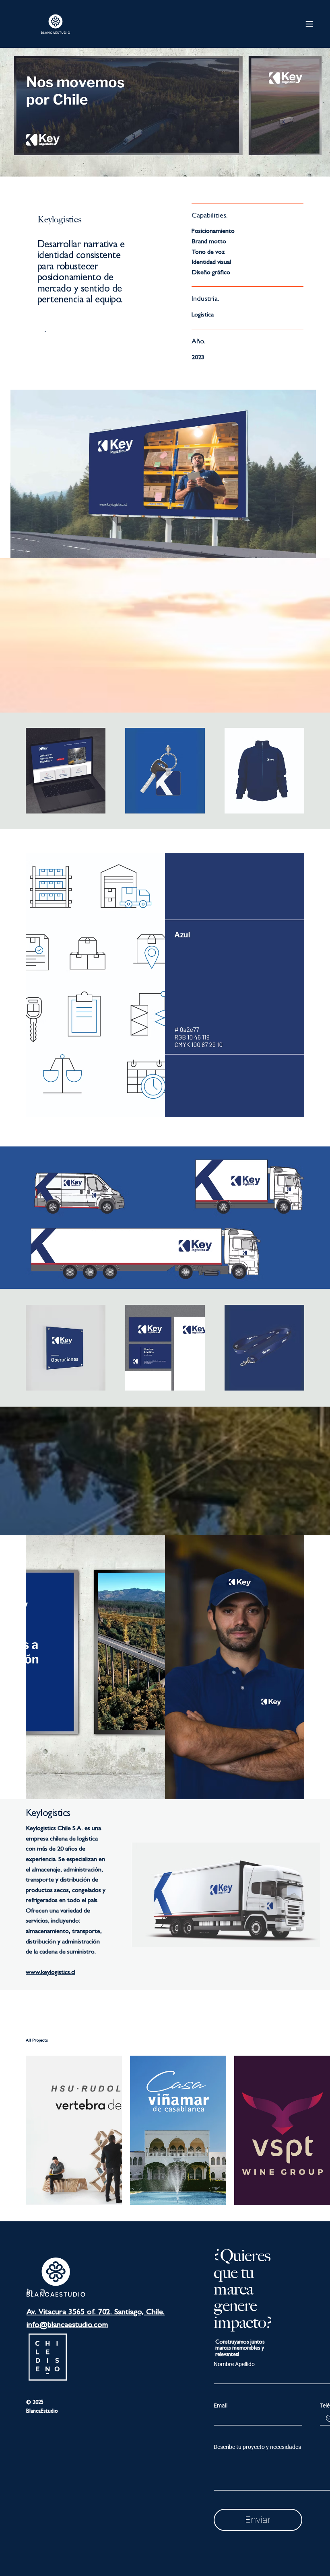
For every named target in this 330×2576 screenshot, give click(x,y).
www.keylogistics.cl (51, 1973)
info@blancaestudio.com (67, 2325)
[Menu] (309, 24)
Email (221, 2405)
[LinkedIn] (30, 2292)
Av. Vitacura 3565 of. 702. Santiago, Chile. (96, 2313)
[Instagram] (42, 2292)
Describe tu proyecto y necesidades (257, 2447)
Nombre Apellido (234, 2364)
